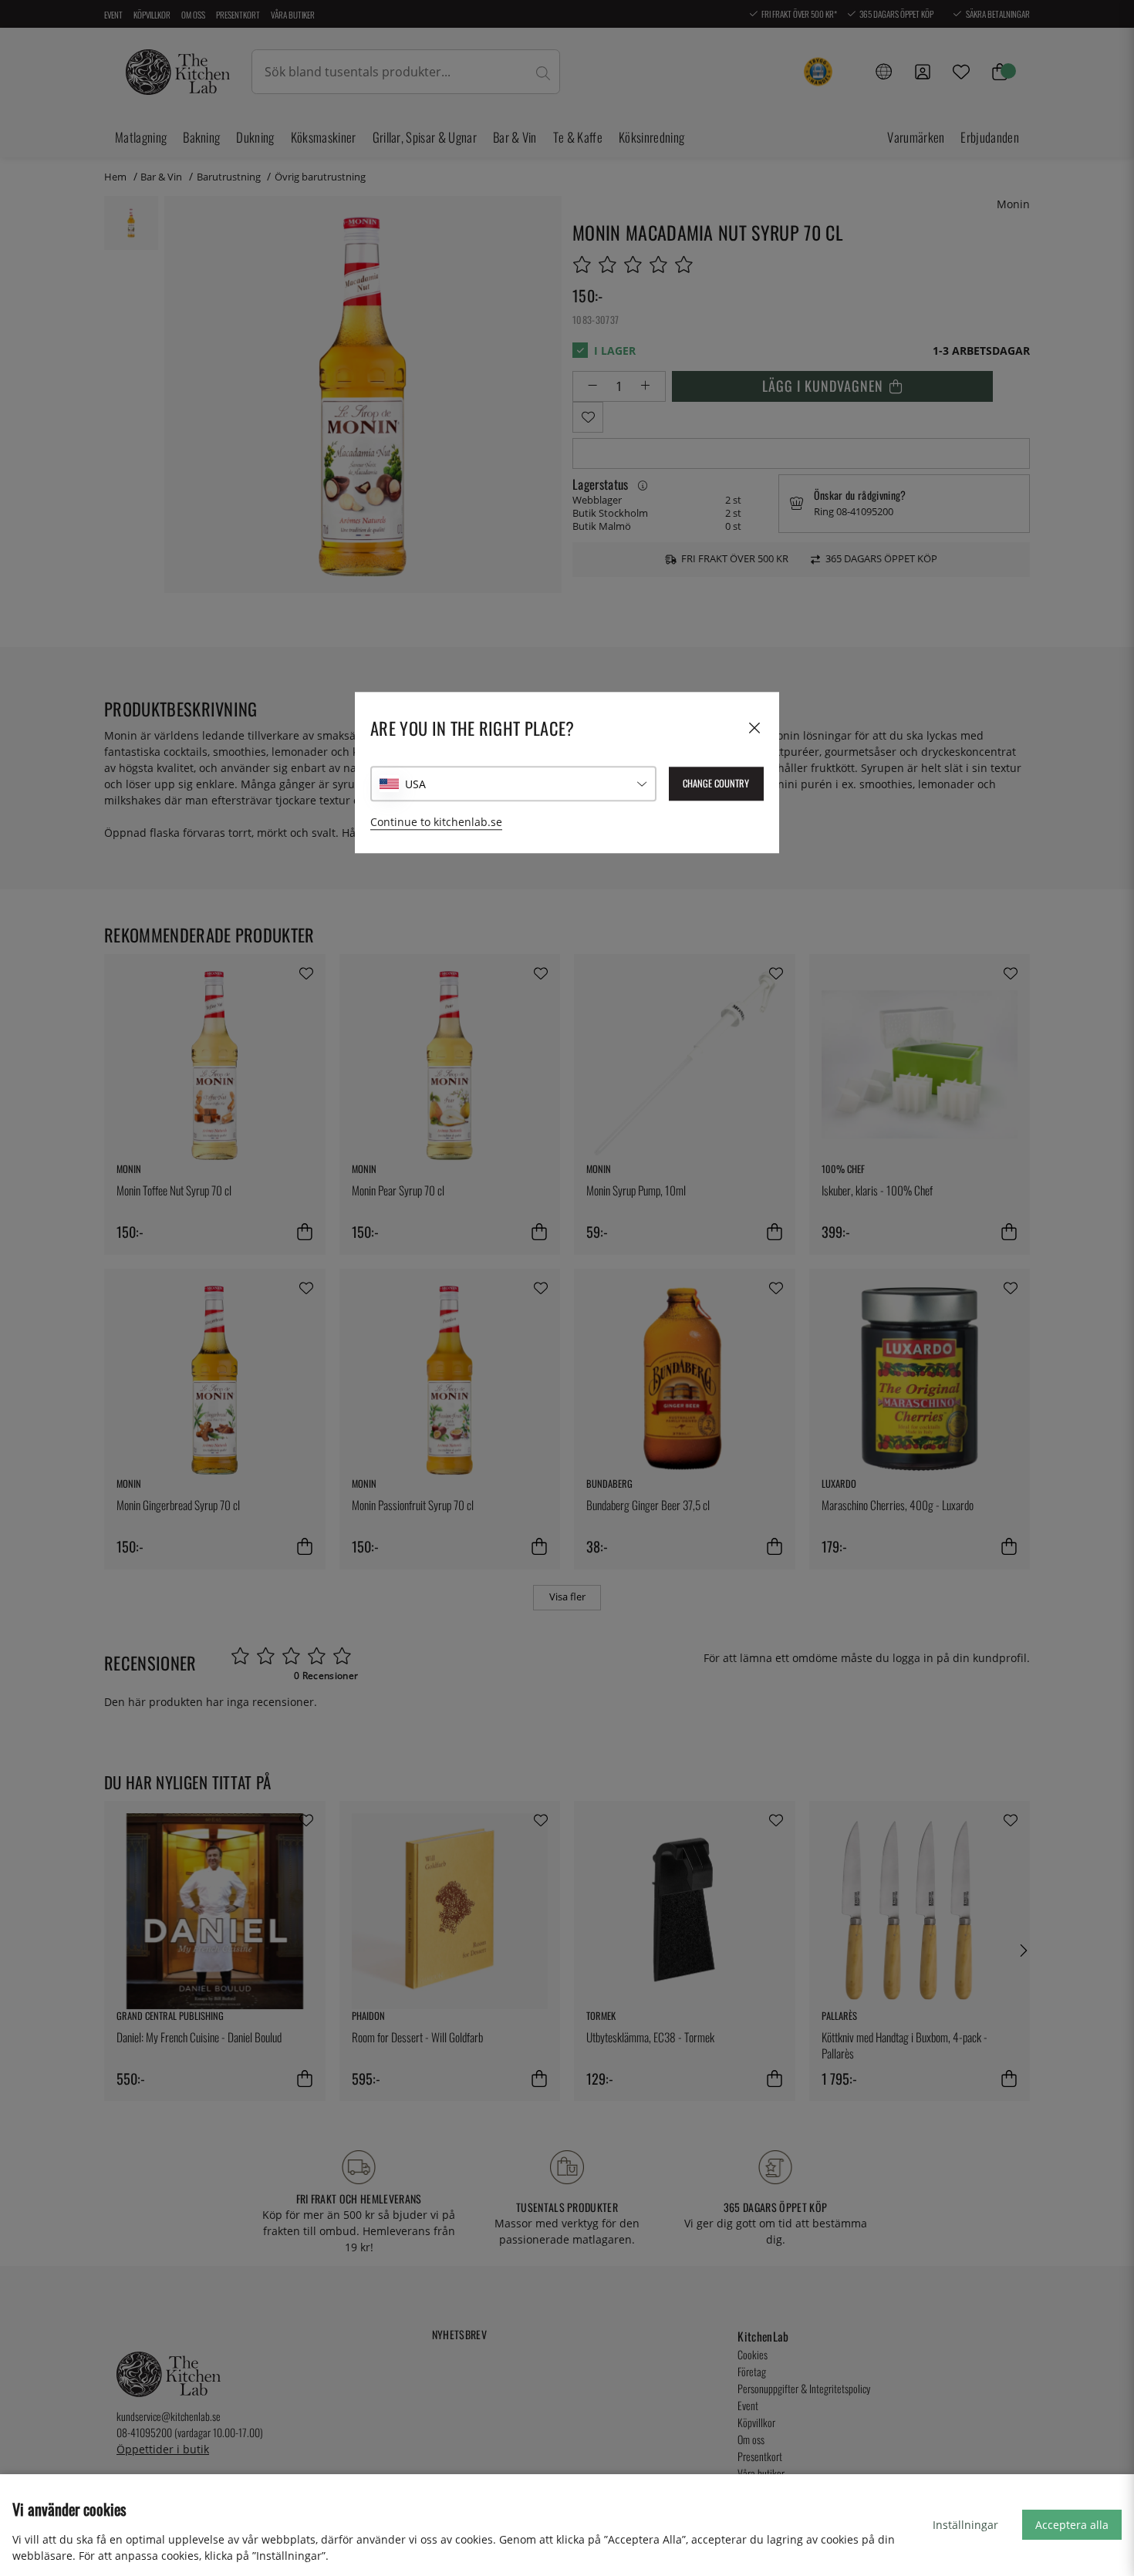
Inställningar (965, 2525)
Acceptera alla (1072, 2525)
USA (415, 784)
